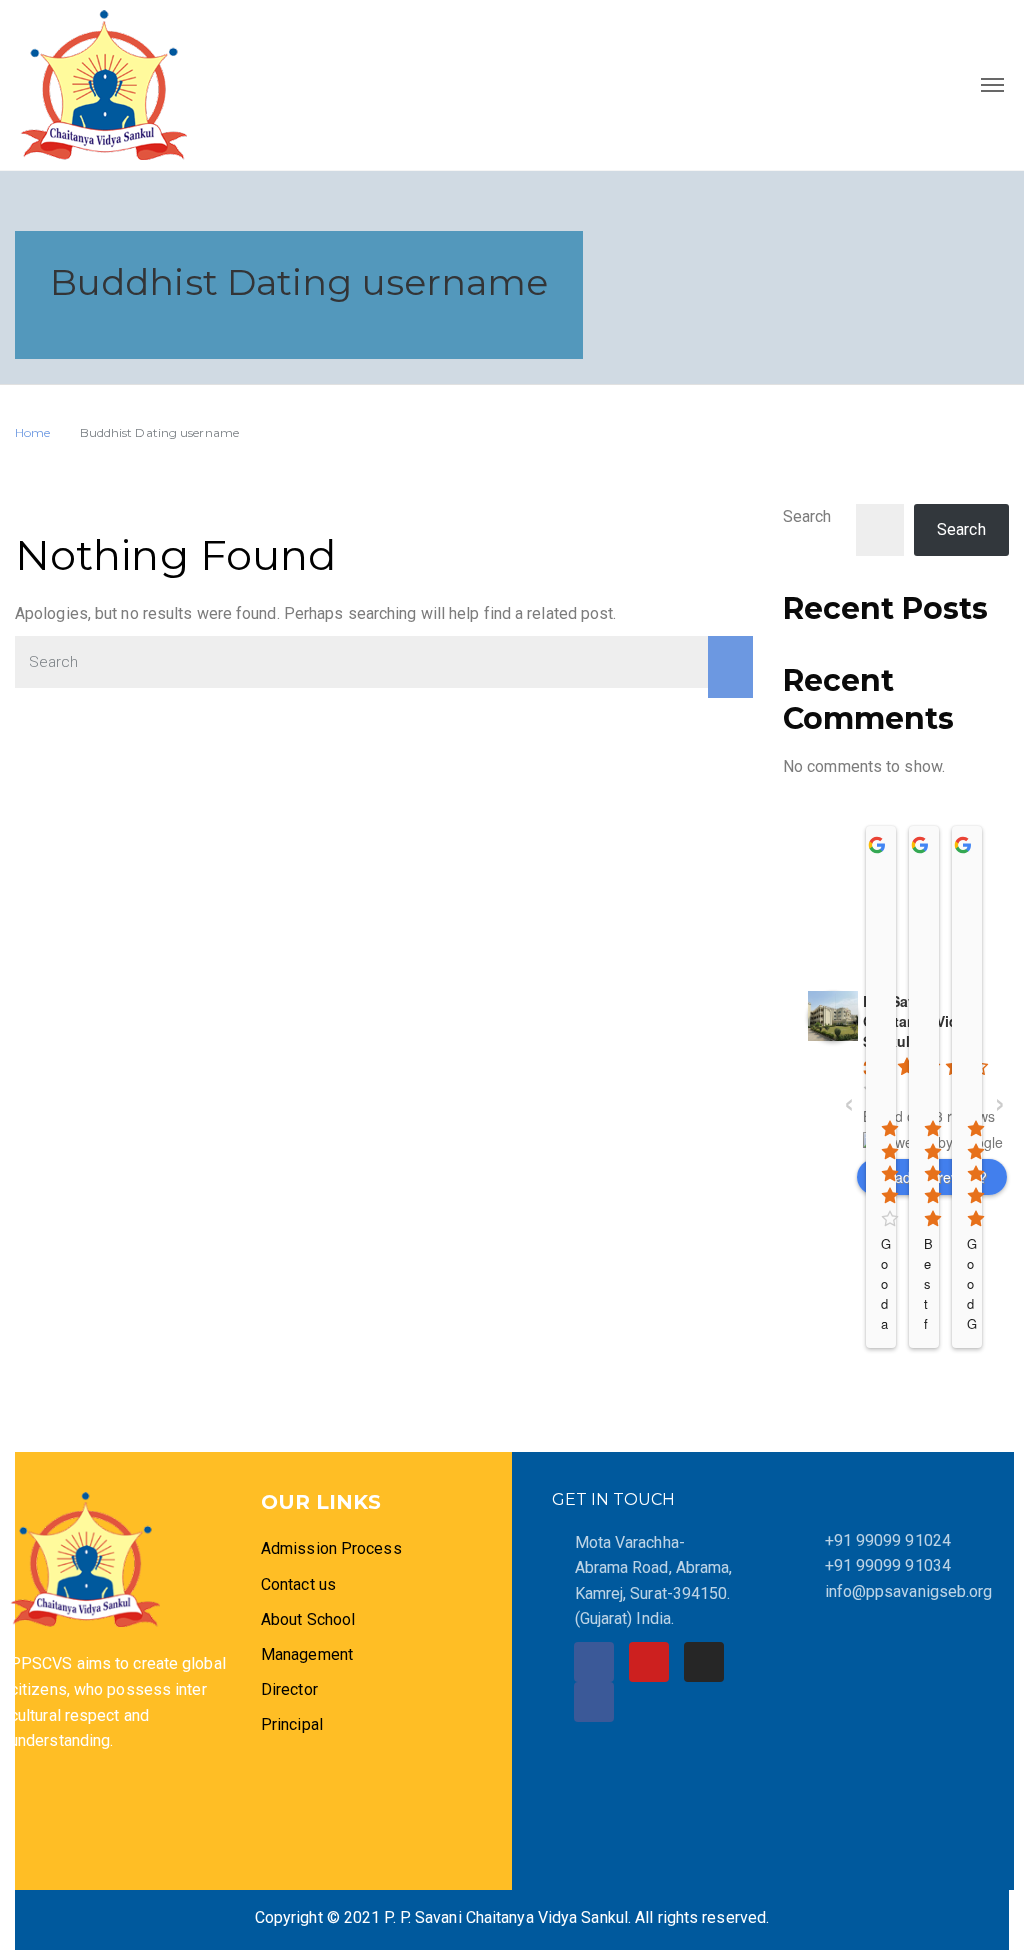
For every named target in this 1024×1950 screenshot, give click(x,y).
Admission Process (331, 1548)
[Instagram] (704, 1662)
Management (307, 1654)
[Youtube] (649, 1662)
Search (807, 516)
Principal (292, 1724)
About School (308, 1619)
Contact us (298, 1584)
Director (291, 1689)
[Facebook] (594, 1662)
